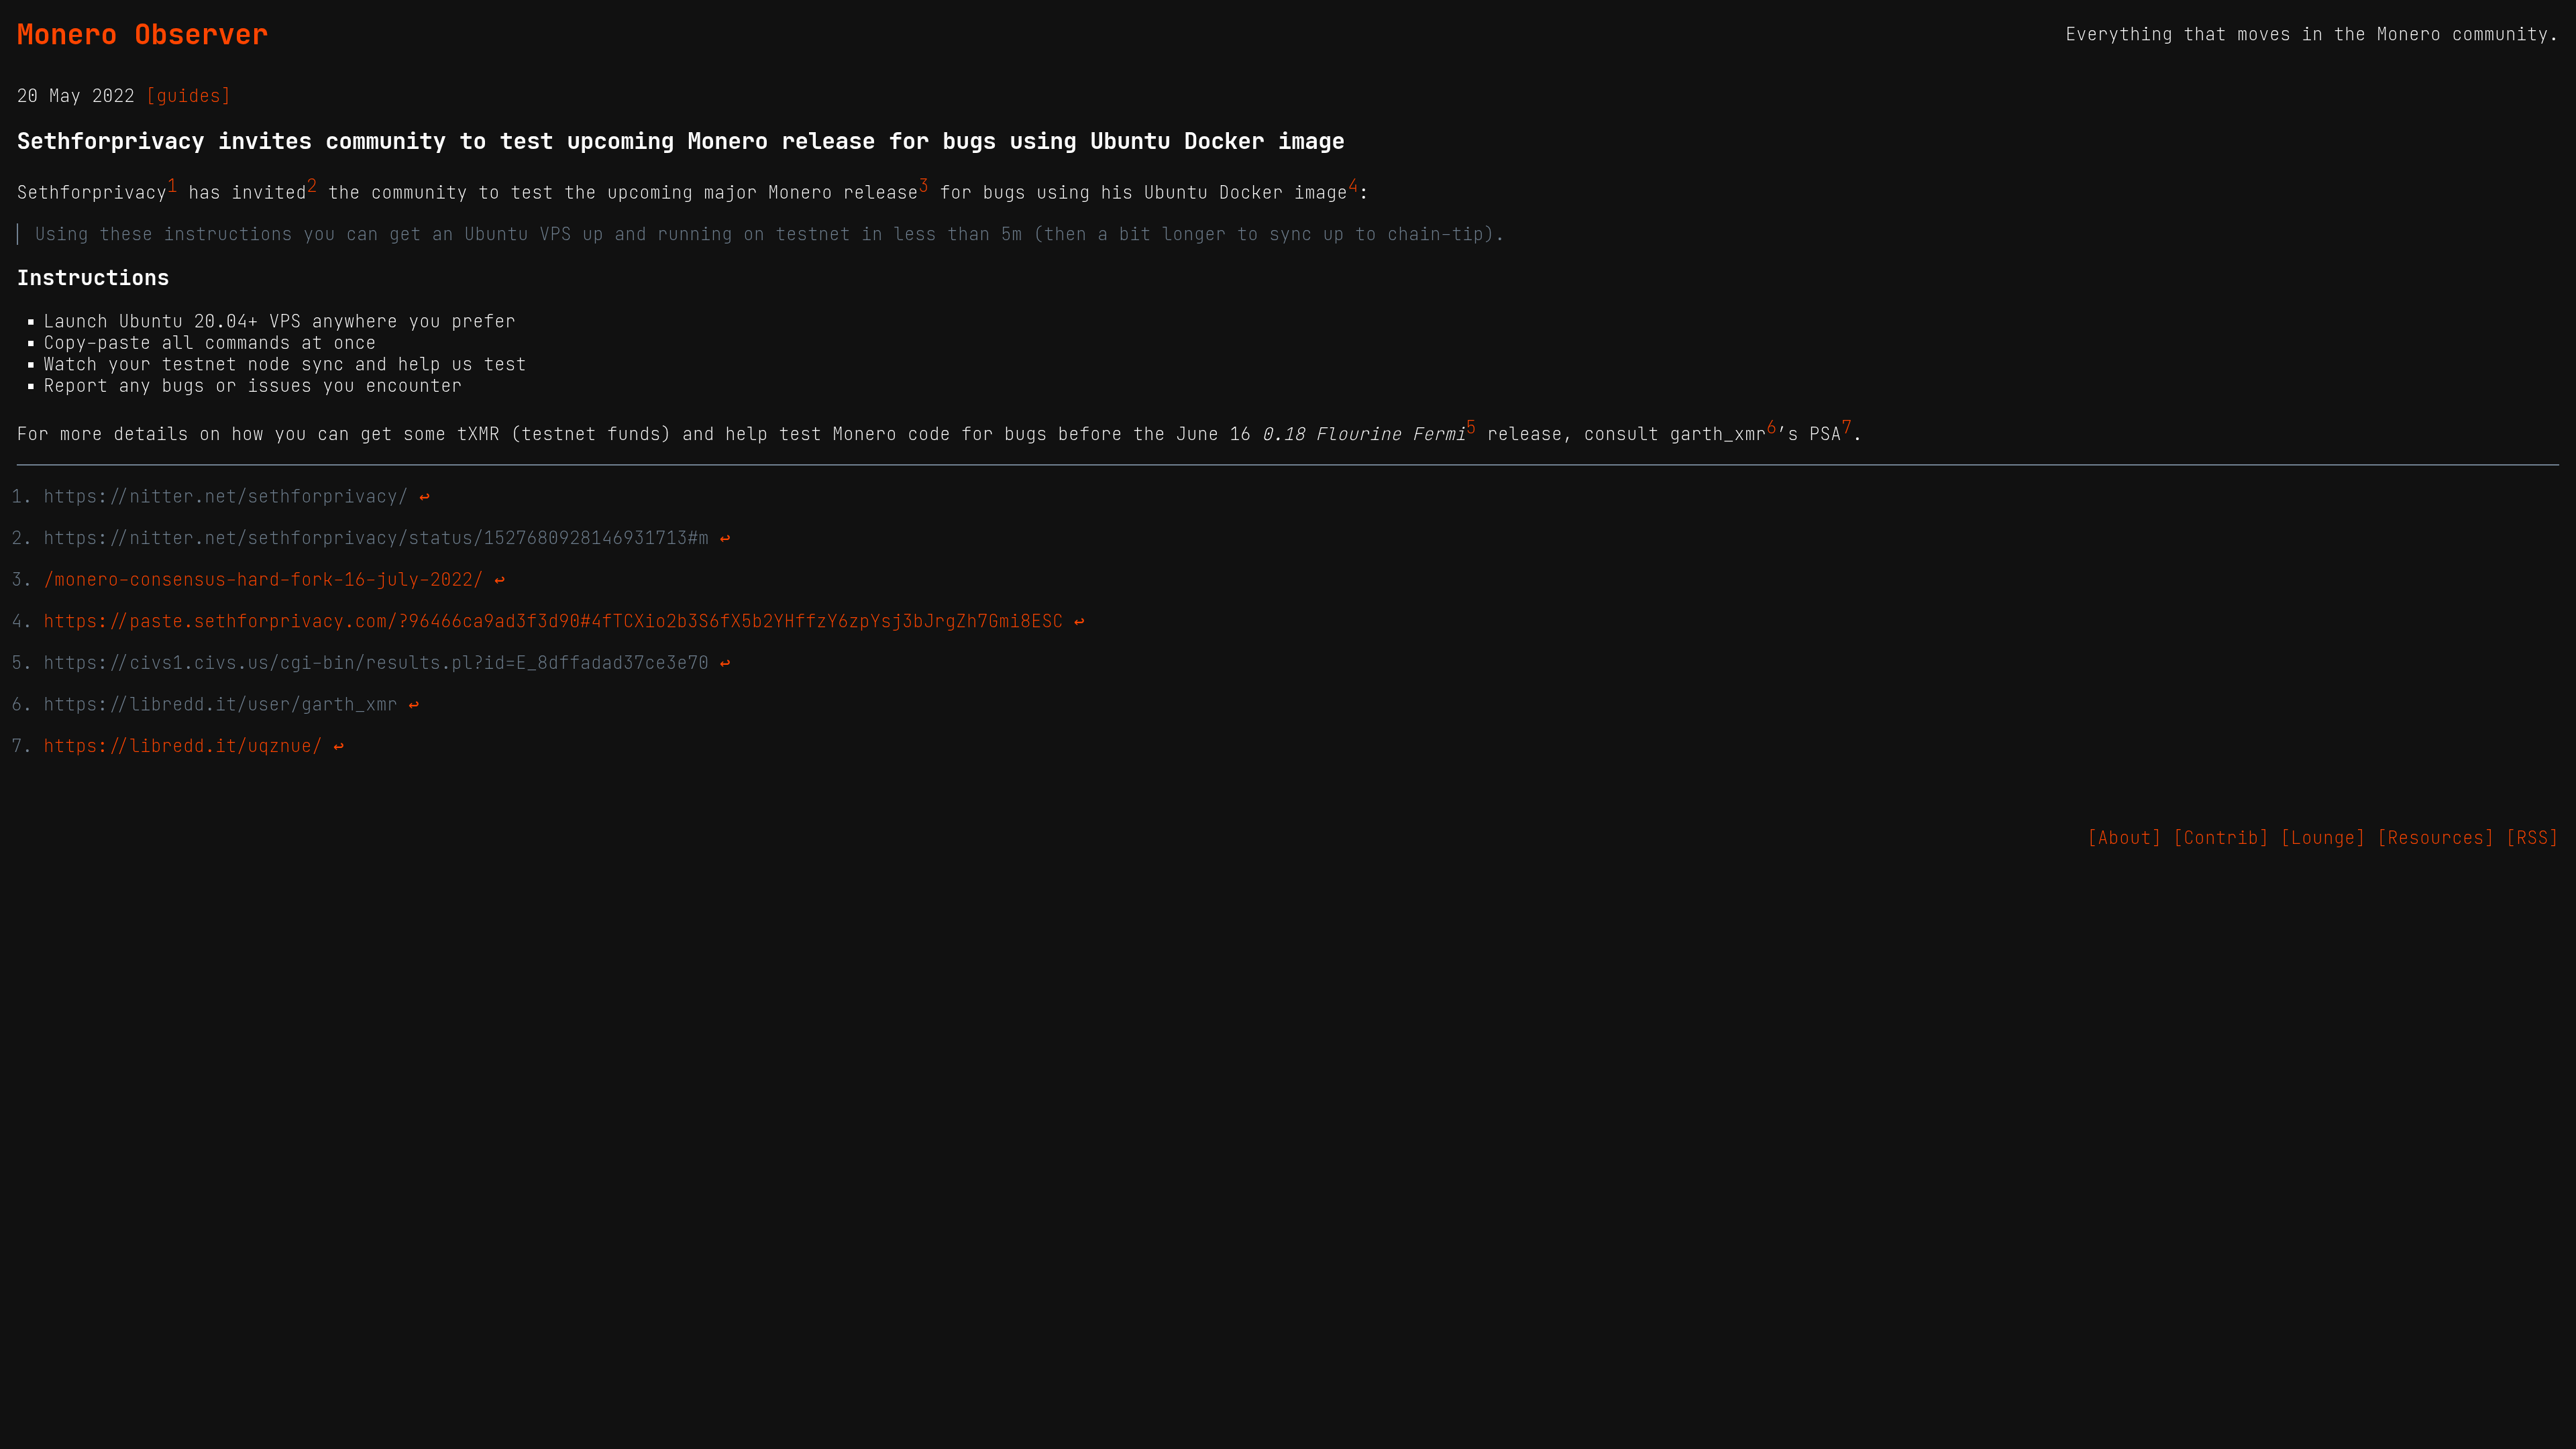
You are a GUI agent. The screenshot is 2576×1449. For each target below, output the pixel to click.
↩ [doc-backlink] (425, 496)
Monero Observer (143, 34)
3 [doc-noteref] (924, 186)
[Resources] (2436, 838)
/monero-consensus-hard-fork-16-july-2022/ (264, 580)
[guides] (189, 96)
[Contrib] (2221, 838)
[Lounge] (2323, 838)
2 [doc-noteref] (312, 186)
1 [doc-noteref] (172, 186)
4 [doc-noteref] (1353, 186)
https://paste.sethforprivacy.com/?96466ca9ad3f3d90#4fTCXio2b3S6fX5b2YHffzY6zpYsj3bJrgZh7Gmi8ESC (553, 621)
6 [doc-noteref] (1772, 427)
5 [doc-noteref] (1471, 427)
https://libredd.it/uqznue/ (183, 746)
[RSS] (2532, 838)
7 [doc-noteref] (1847, 427)
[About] (2125, 838)
